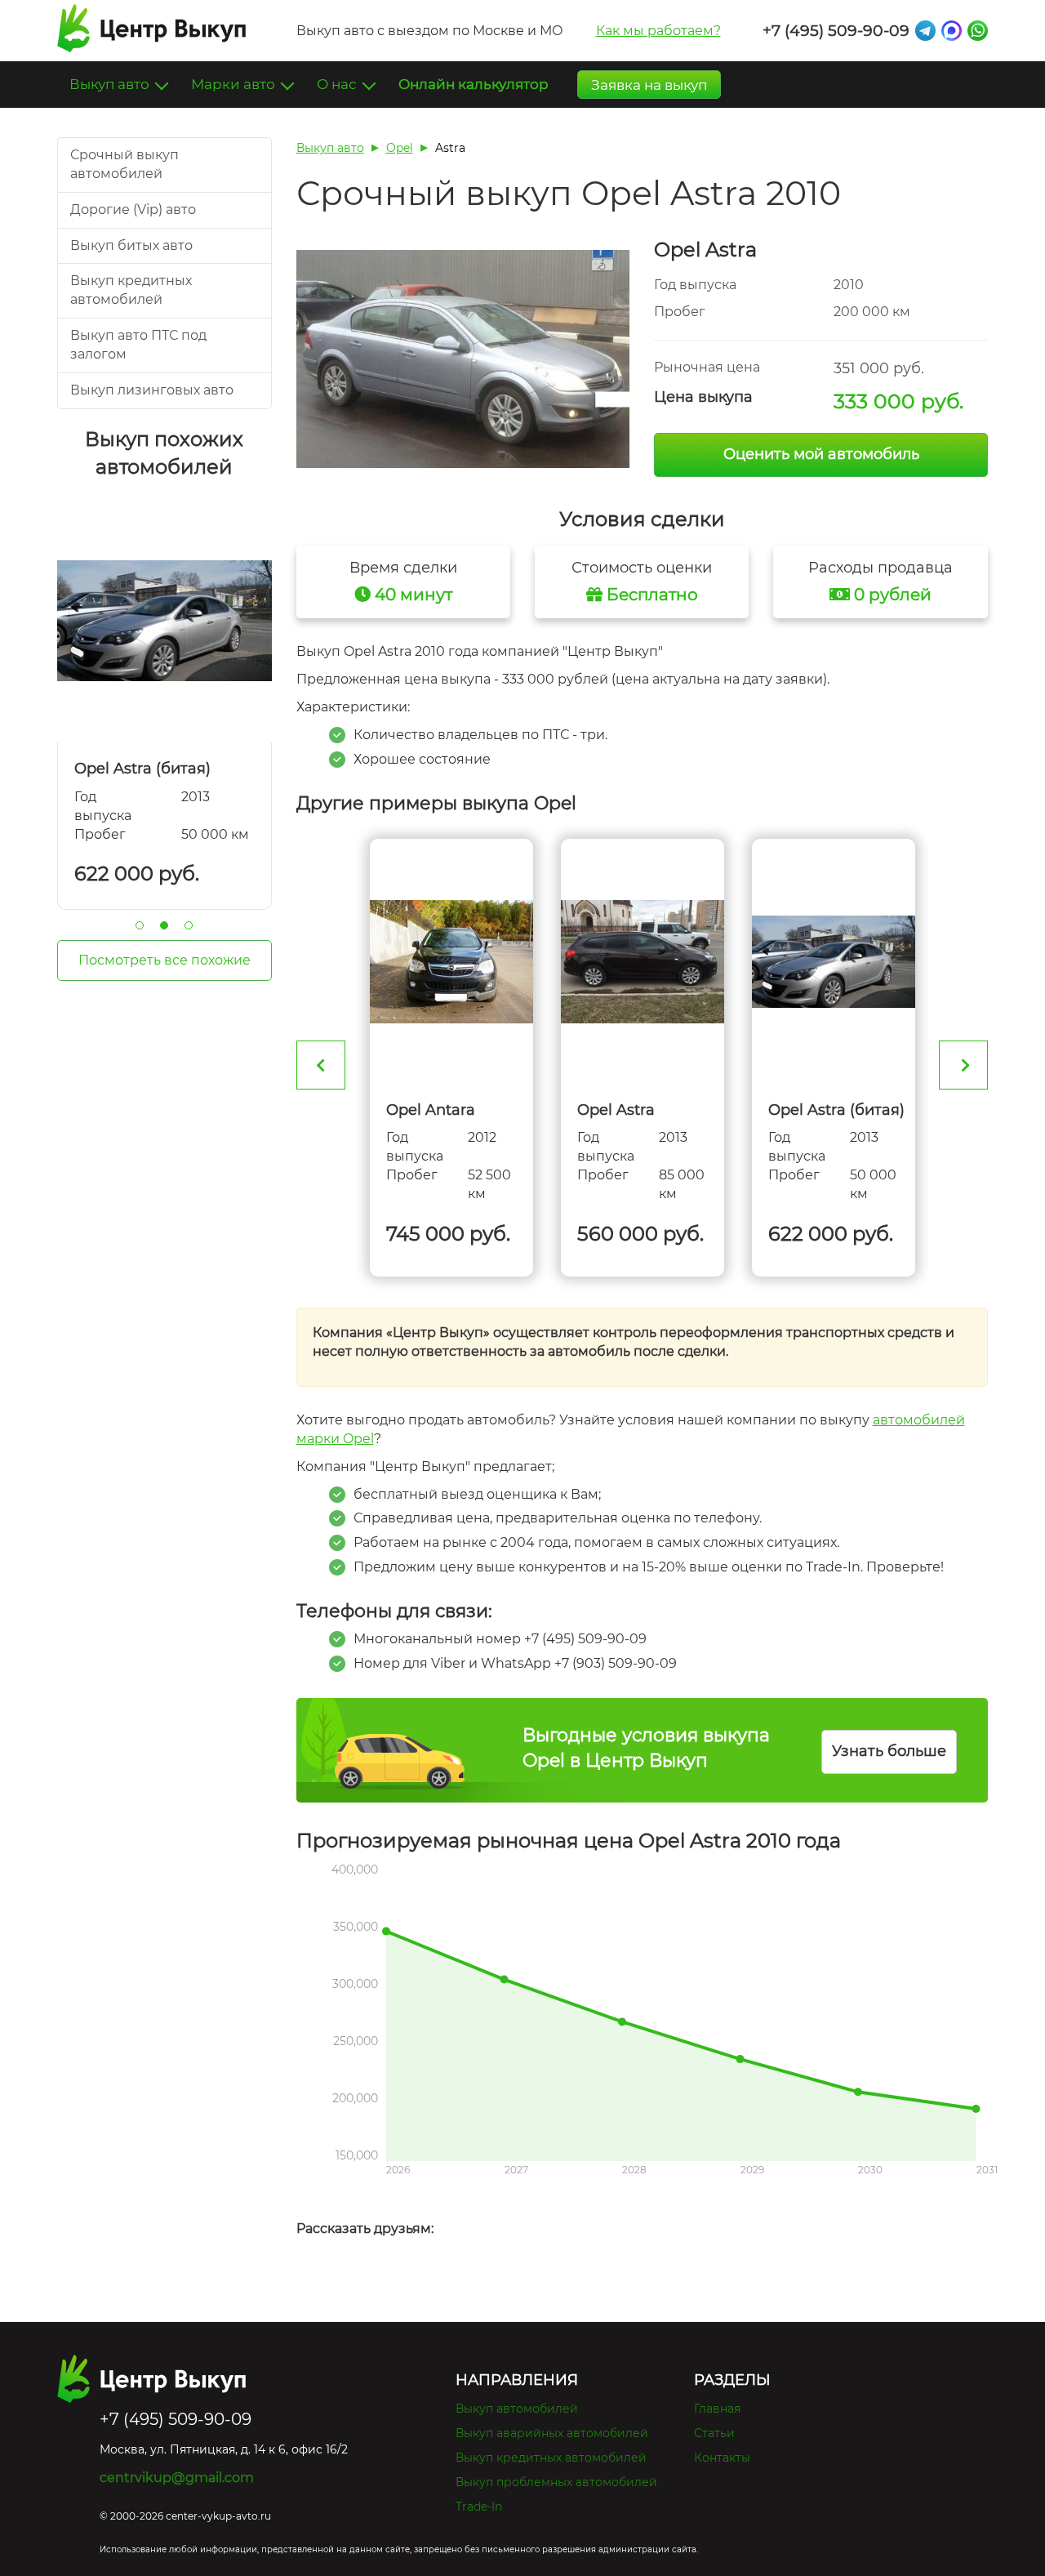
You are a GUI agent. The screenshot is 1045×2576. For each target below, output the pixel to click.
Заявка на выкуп (649, 85)
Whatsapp (978, 31)
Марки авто (235, 84)
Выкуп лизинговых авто (152, 390)
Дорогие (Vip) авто (133, 209)
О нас (338, 84)
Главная (717, 2409)
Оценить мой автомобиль (821, 454)
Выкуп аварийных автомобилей (552, 2433)
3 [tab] (189, 925)
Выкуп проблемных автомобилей (556, 2482)
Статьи (714, 2433)
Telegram (925, 31)
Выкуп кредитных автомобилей (551, 2458)
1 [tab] (140, 925)
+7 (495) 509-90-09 (836, 31)
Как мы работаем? (658, 31)
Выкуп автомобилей (517, 2409)
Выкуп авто (111, 84)
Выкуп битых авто (131, 245)
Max (952, 31)
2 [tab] (164, 925)
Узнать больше (889, 1751)
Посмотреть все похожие (165, 960)
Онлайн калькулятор (474, 84)
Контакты (722, 2458)
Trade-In (479, 2507)
